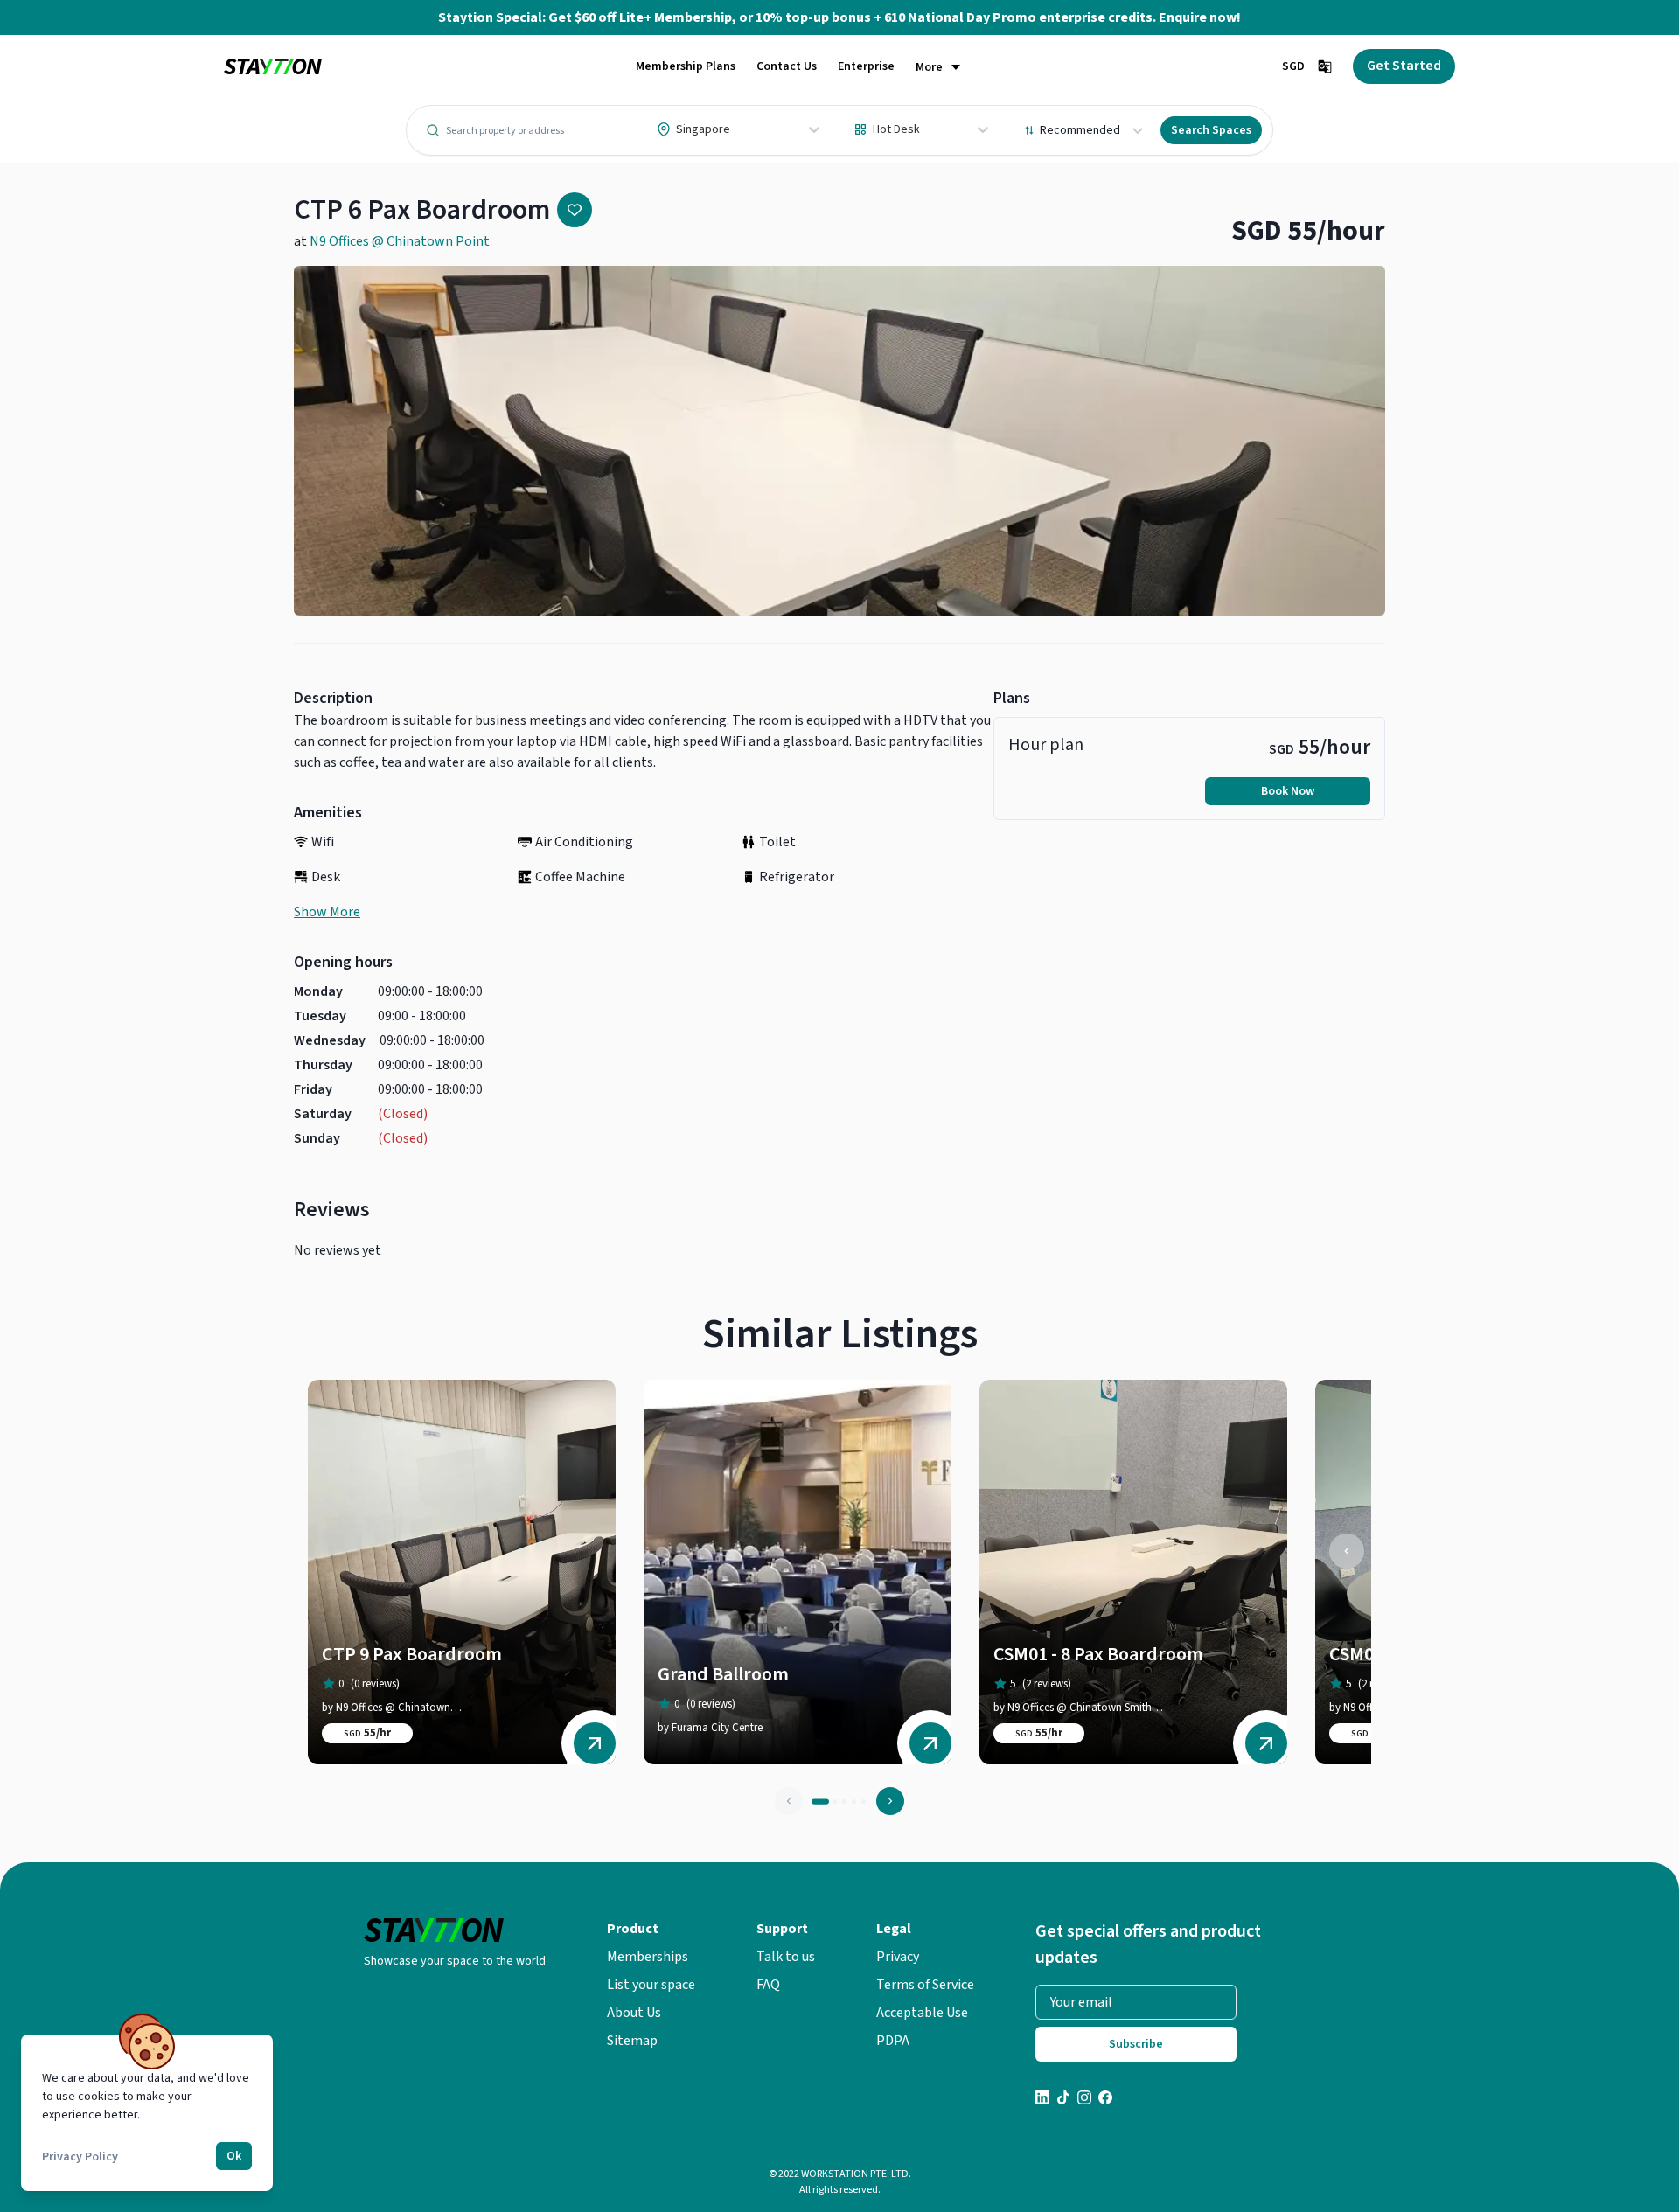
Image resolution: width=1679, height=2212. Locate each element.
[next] (890, 1801)
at (392, 241)
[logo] (273, 67)
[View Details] (595, 1743)
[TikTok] (1063, 2100)
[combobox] (658, 129)
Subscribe (1136, 2044)
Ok (234, 2156)
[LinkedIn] (1042, 2100)
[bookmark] (575, 210)
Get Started (1404, 66)
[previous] (1347, 1551)
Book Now (1288, 791)
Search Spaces (1211, 130)
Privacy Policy (80, 2157)
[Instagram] (1084, 2100)
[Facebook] (1105, 2100)
